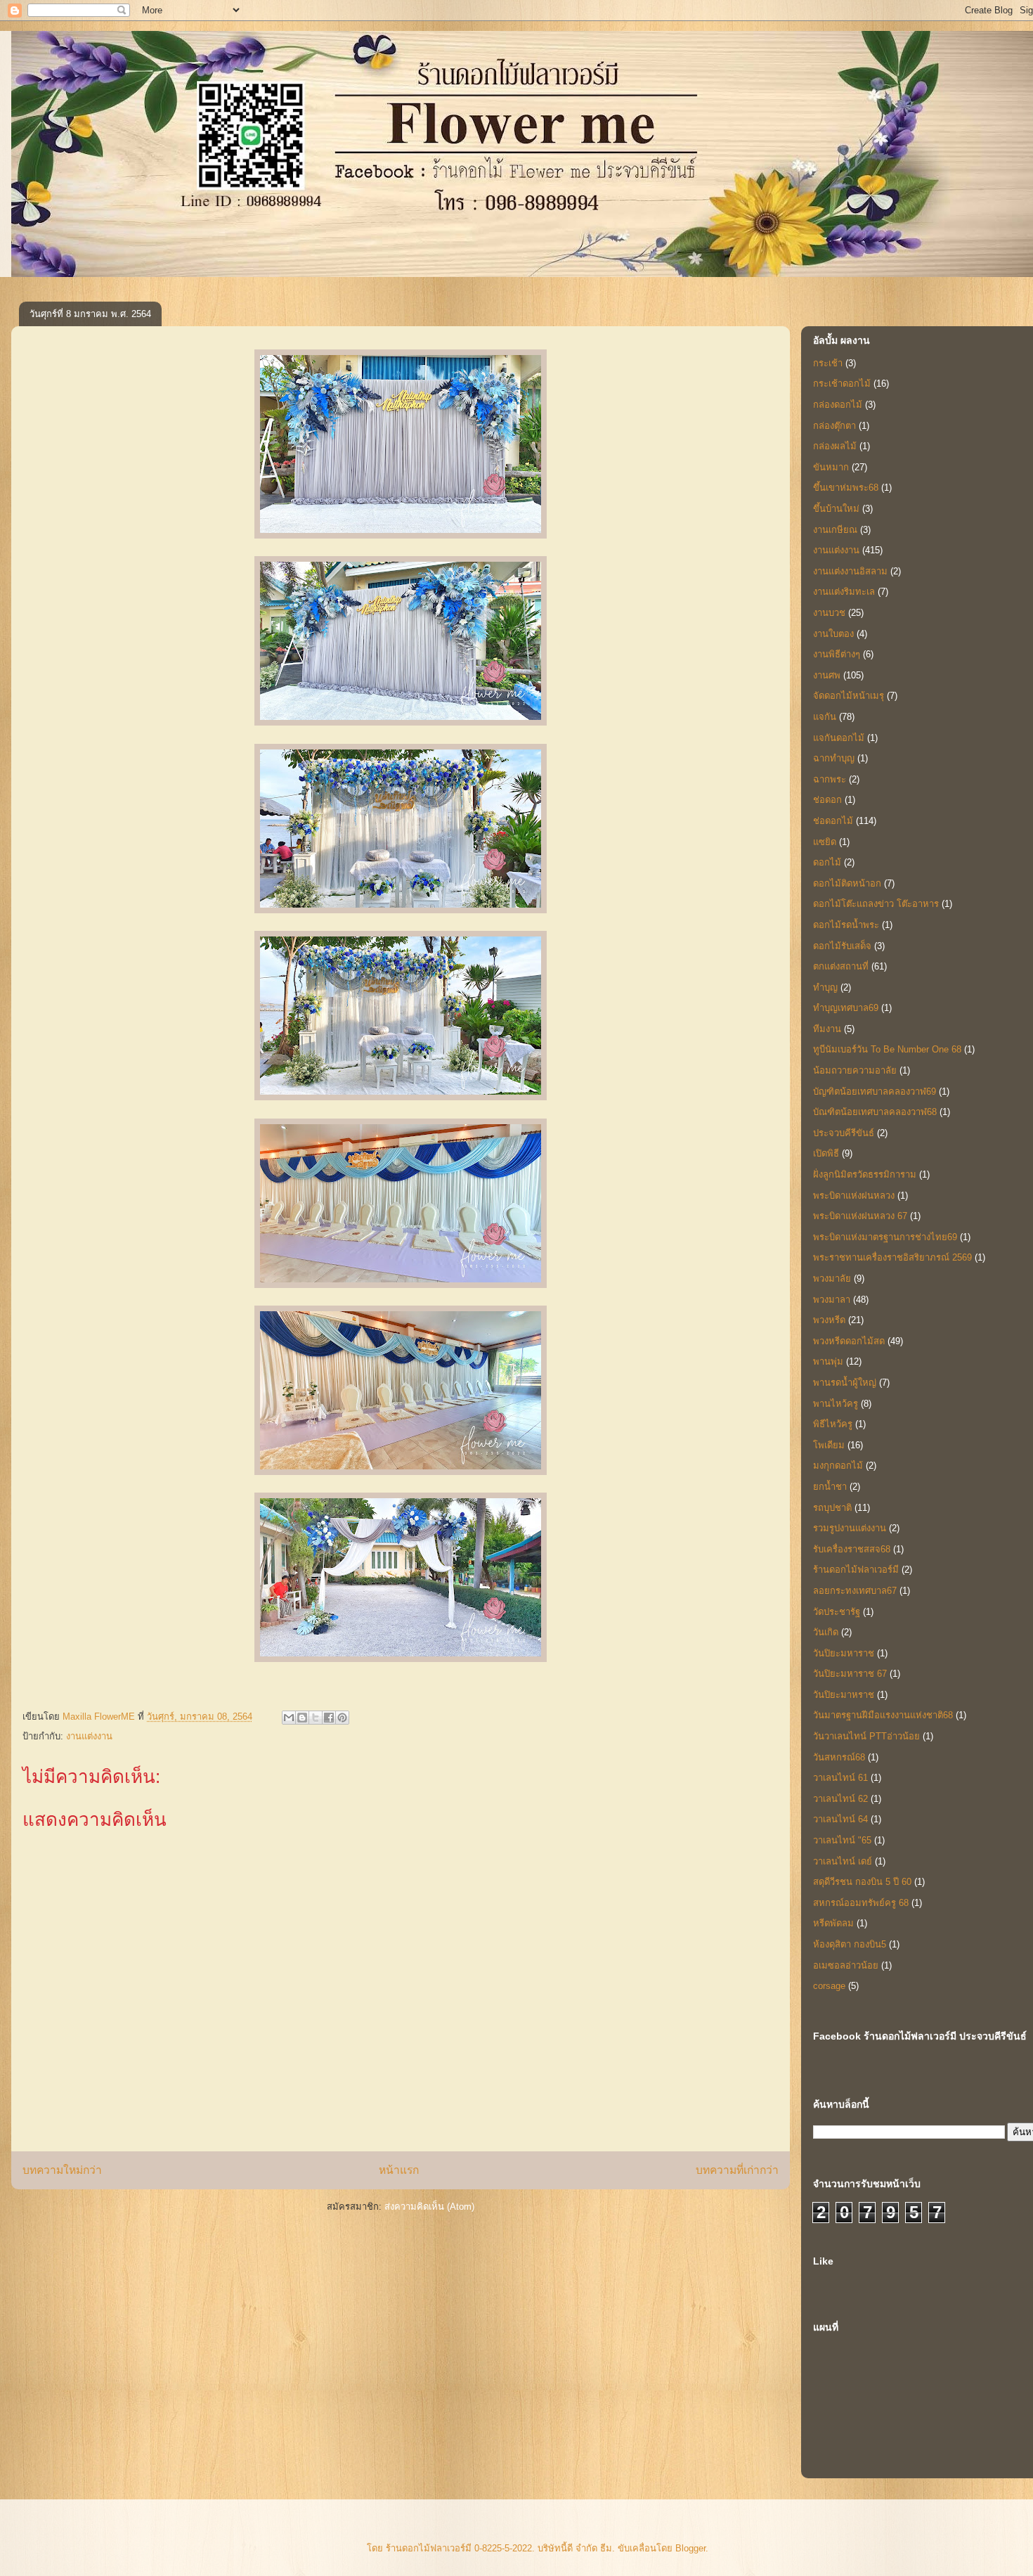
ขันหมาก (831, 467)
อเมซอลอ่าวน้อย (846, 1965)
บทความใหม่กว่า (62, 2170)
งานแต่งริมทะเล (844, 592)
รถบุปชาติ (832, 1508)
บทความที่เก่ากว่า (737, 2170)
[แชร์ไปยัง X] (316, 1718)
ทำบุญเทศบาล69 (846, 1008)
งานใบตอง (833, 634)
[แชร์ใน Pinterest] (342, 1718)
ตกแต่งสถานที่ (841, 966)
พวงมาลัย (832, 1279)
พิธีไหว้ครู (833, 1424)
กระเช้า (828, 363)
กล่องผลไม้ (835, 446)
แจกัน (825, 717)
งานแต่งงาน (89, 1736)
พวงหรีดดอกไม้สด (849, 1341)
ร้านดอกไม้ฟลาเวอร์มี (856, 1570)
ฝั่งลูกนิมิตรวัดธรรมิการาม (865, 1174)
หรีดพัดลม (833, 1923)
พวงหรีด (829, 1320)
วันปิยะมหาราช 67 (850, 1674)
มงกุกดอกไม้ (838, 1466)
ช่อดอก (827, 800)
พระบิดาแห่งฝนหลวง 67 (860, 1216)
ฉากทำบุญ (834, 758)
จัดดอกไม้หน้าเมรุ (849, 696)
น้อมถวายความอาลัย (855, 1070)
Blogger (690, 2548)
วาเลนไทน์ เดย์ (843, 1861)
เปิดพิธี (826, 1153)
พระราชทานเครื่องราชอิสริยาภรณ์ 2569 (892, 1257)
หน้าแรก (399, 2170)
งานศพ (827, 675)
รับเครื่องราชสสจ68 (852, 1549)
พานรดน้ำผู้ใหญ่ (845, 1383)
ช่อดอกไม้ (833, 821)
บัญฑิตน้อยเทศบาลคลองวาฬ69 (875, 1091)
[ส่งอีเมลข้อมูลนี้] (289, 1718)
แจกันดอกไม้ (839, 738)
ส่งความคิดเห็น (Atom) (429, 2207)
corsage (829, 1986)
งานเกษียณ (835, 530)
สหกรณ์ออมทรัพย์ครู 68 (861, 1903)
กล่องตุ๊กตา (834, 426)
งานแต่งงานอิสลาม (850, 571)
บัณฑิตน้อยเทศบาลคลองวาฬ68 (875, 1112)
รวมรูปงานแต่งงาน (850, 1528)
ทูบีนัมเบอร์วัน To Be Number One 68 (887, 1049)
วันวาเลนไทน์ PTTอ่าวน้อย (866, 1736)
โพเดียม (829, 1445)
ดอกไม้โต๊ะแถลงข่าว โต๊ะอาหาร (876, 904)
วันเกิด (826, 1632)
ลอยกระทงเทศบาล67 (855, 1591)
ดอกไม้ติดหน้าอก (847, 883)
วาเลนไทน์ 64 (840, 1819)
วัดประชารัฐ (837, 1612)
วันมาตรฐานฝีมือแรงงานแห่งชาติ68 (883, 1715)
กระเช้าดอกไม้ (842, 384)
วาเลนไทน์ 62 (840, 1799)
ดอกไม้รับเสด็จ (842, 946)
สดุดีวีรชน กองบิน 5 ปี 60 (862, 1882)
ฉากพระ (830, 779)
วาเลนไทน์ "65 (842, 1840)
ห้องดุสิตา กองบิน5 (850, 1944)
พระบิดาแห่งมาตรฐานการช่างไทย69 (885, 1237)
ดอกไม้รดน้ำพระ (846, 925)
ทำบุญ (825, 987)
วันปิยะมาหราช (844, 1695)
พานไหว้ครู (836, 1404)
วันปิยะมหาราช (844, 1653)
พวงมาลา (832, 1300)
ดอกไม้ (827, 862)
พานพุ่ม (828, 1361)
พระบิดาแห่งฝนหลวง (854, 1196)
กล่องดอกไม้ (838, 405)
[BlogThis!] (302, 1718)
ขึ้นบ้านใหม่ (836, 509)
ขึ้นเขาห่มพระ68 (846, 488)
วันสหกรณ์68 (839, 1757)
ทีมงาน (827, 1029)
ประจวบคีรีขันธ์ (844, 1133)
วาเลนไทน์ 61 (840, 1778)
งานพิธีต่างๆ (837, 654)
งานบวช (829, 613)
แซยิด (825, 842)
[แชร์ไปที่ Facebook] (329, 1718)
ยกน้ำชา (830, 1487)
